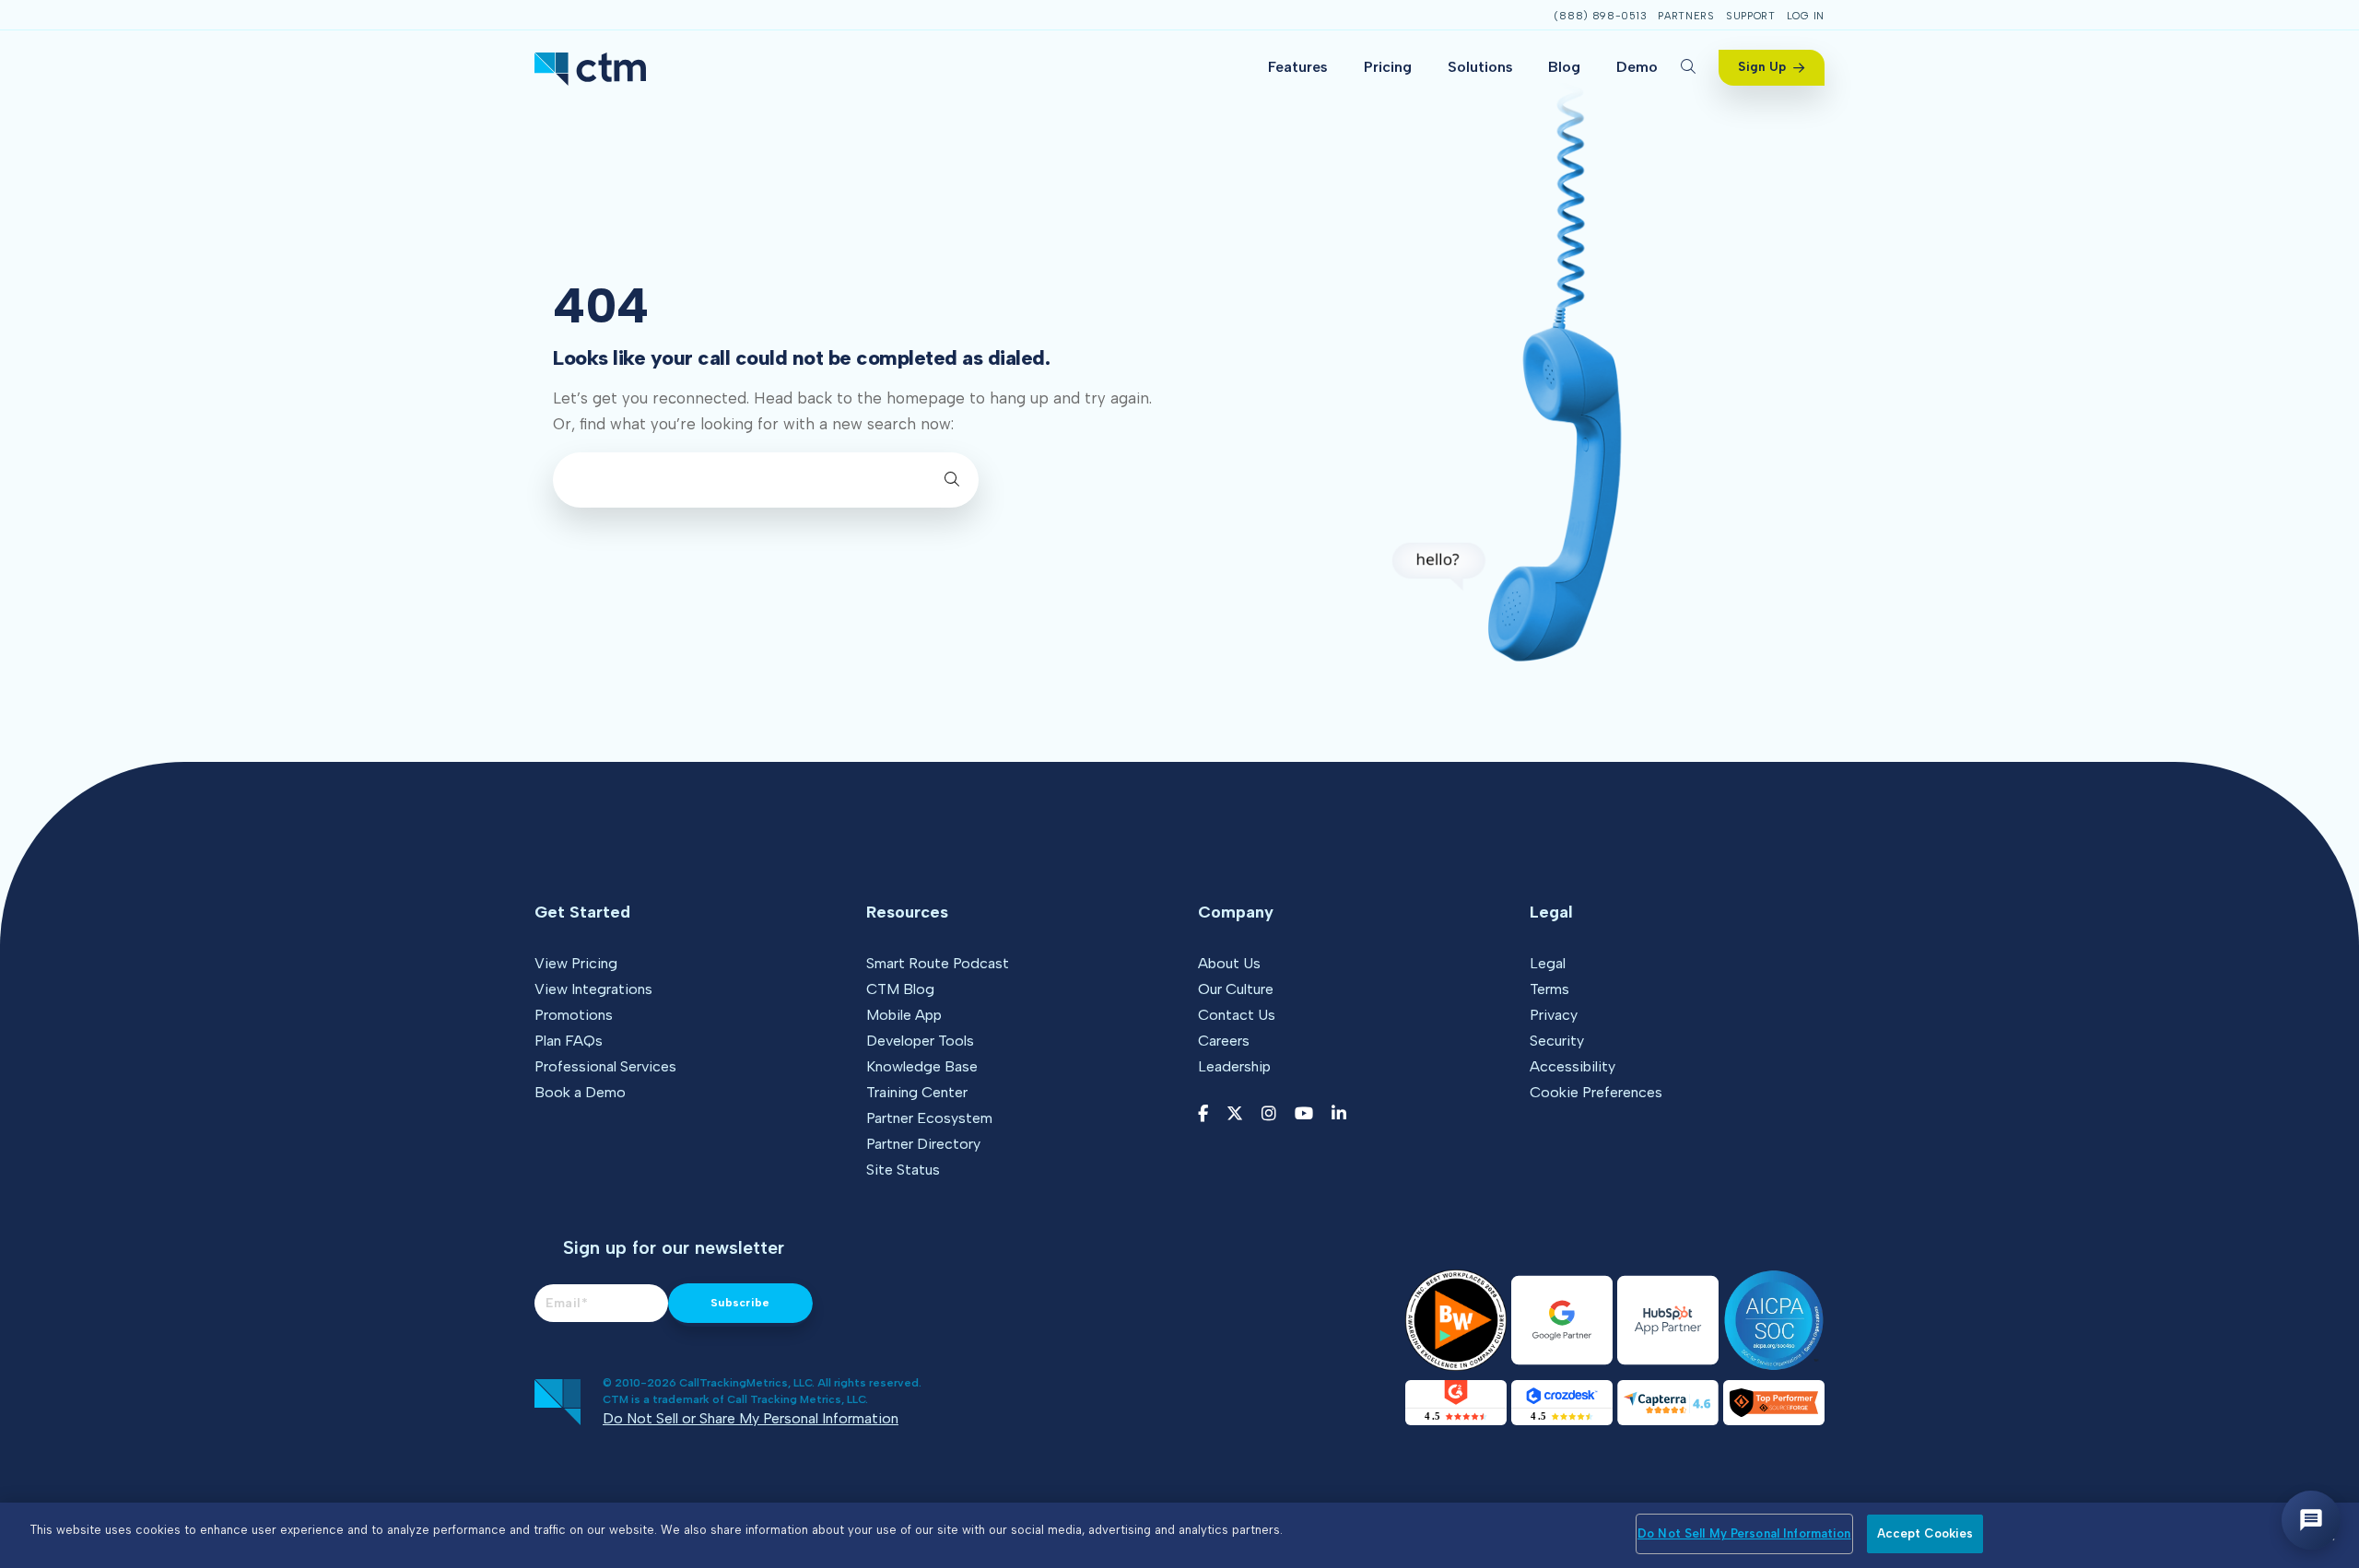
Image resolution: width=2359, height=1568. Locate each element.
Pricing (1388, 67)
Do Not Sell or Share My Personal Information (751, 1418)
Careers (1224, 1041)
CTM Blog (900, 989)
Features (1298, 67)
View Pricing (576, 963)
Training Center (917, 1092)
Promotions (574, 1015)
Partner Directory (923, 1144)
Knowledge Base (922, 1066)
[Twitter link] (1235, 1114)
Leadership (1234, 1066)
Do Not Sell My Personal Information (1744, 1533)
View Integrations (593, 989)
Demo (1637, 67)
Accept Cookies (1925, 1533)
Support (1751, 16)
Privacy (1554, 1015)
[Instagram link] (1269, 1114)
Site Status (903, 1170)
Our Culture (1236, 989)
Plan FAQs (569, 1041)
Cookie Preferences (1596, 1092)
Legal (1548, 963)
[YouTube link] (1304, 1114)
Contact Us (1237, 1015)
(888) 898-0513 (1600, 16)
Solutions (1480, 67)
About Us (1229, 963)
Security (1557, 1041)
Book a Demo (580, 1092)
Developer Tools (920, 1041)
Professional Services (605, 1066)
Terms (1549, 989)
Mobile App (904, 1015)
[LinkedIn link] (1339, 1114)
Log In (1806, 16)
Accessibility (1573, 1066)
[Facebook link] (1203, 1114)
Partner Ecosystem (929, 1118)
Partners (1686, 16)
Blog (1564, 67)
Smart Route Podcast (938, 963)
